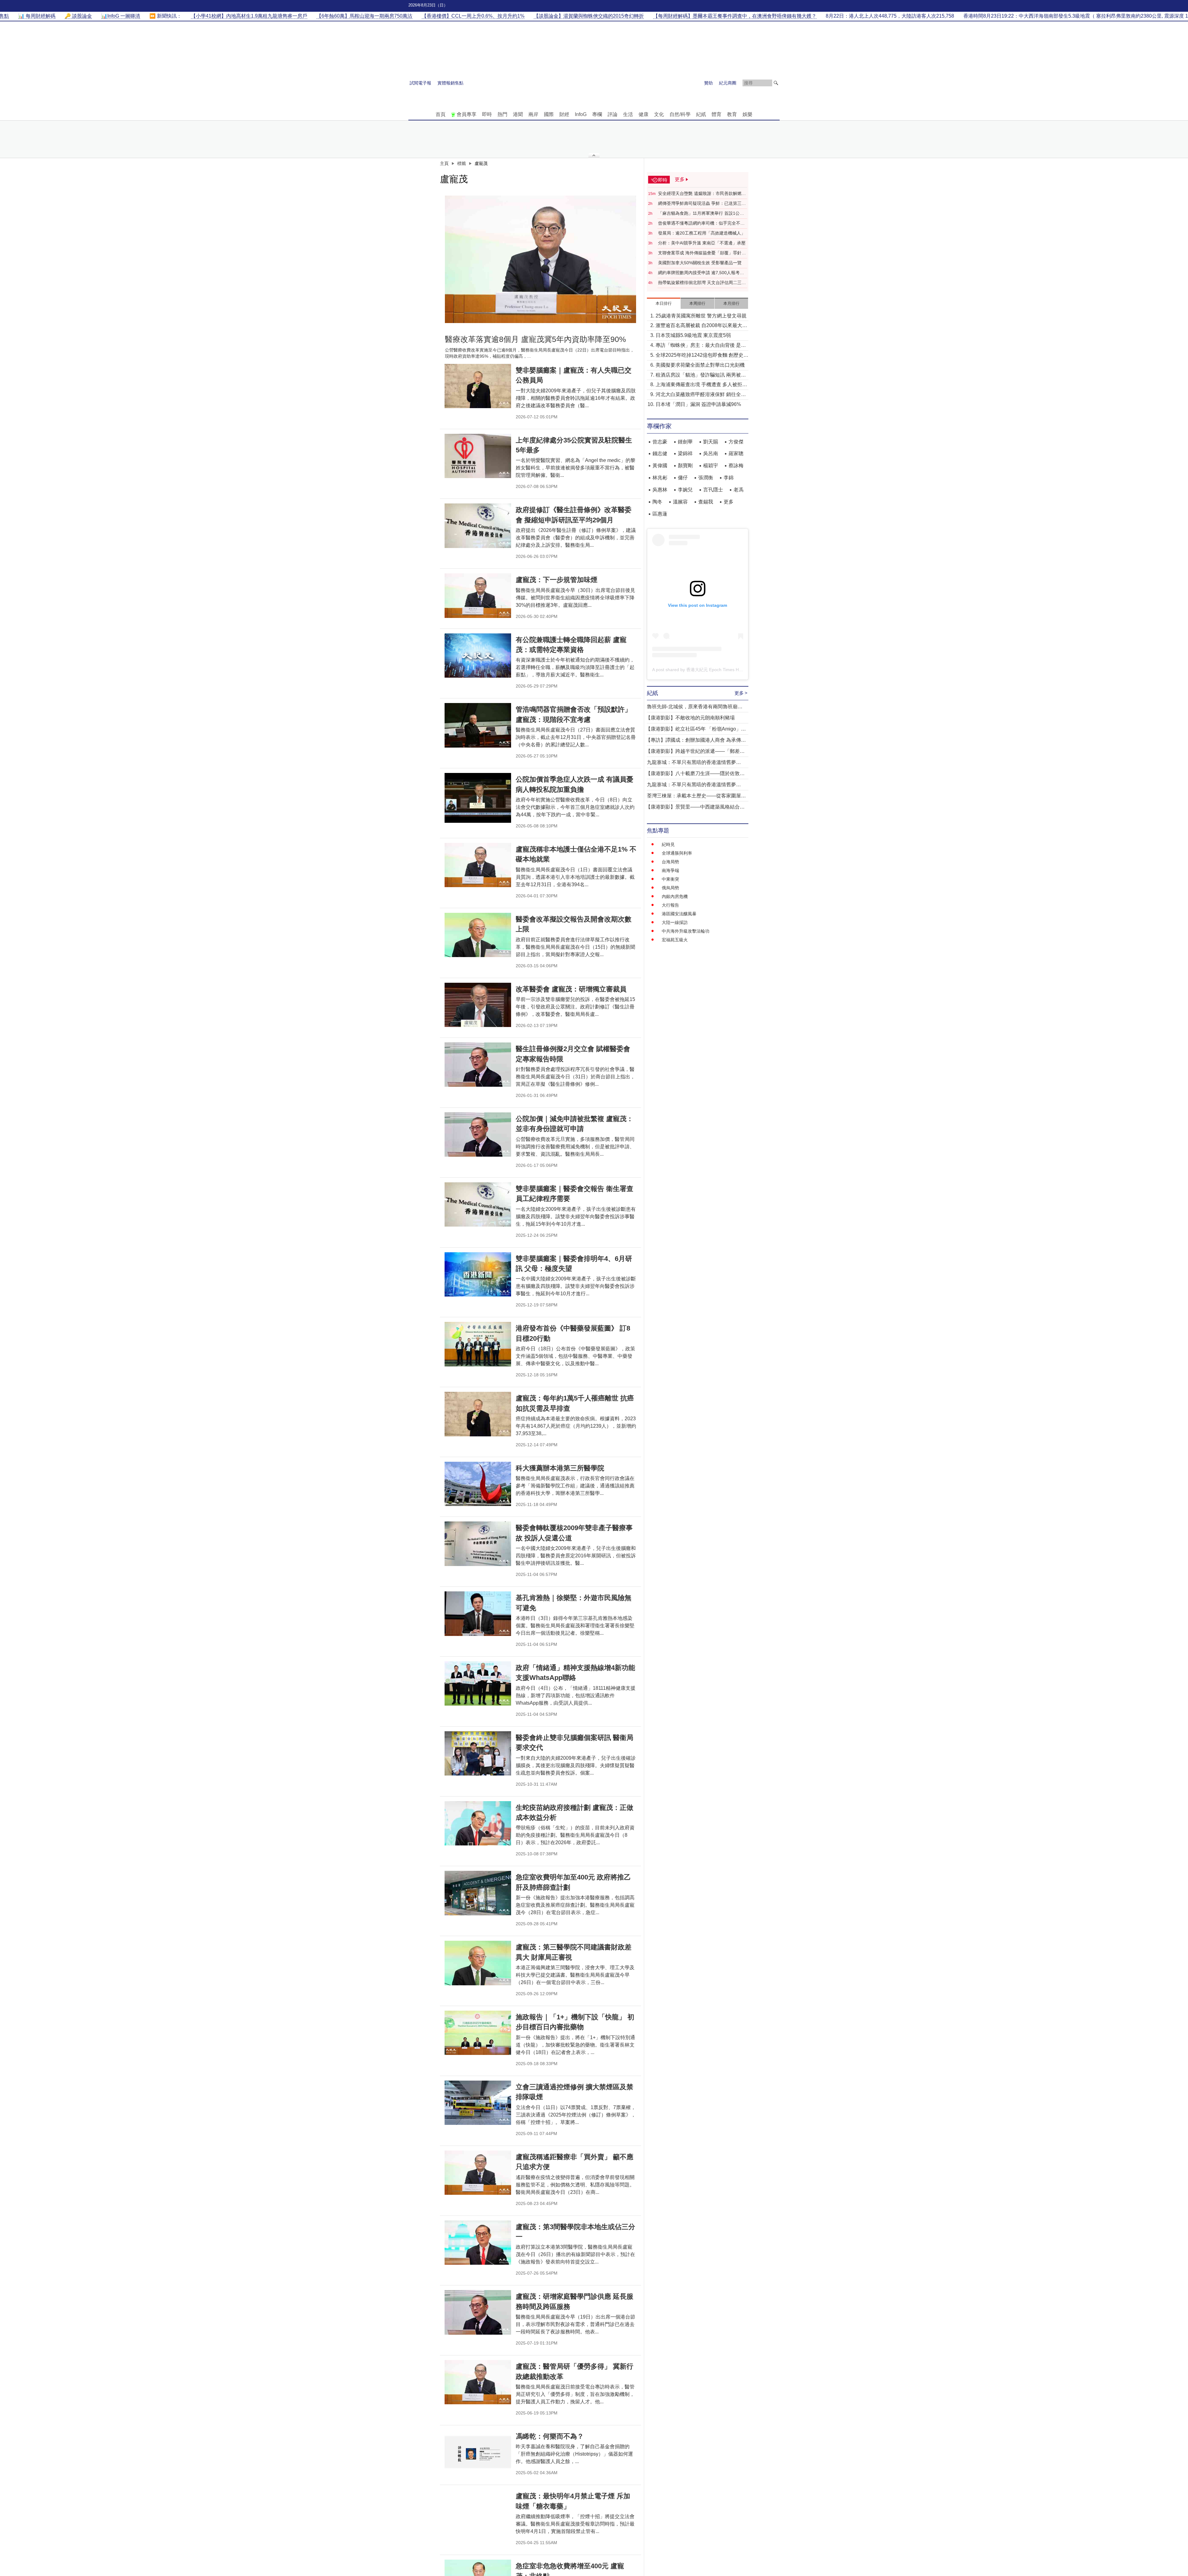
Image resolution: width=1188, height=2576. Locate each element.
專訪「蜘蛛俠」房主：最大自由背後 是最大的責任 (701, 346)
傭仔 (683, 478)
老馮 (738, 490)
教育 (732, 114)
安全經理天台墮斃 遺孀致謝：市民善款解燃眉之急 (702, 194)
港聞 (518, 114)
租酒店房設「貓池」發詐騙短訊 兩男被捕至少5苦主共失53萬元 (701, 375)
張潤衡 (706, 478)
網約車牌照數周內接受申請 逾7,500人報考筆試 (701, 273)
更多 (729, 502)
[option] (540, 259)
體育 (717, 114)
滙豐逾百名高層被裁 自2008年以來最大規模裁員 (701, 326)
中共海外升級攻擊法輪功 (686, 931)
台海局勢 (670, 862)
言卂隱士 (713, 490)
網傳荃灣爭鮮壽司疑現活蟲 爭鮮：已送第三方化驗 (702, 204)
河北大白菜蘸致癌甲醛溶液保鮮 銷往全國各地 (701, 395)
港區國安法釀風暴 (679, 914)
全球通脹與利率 (677, 853)
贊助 (708, 83)
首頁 (441, 114)
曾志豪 (660, 442)
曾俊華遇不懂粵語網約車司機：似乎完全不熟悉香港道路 (701, 223)
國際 (549, 114)
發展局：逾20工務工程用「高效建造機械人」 (702, 233)
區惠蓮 (660, 514)
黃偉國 (660, 466)
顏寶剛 (685, 466)
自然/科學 (680, 114)
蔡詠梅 (736, 466)
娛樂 (747, 114)
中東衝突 (670, 879)
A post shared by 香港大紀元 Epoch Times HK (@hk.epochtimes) (715, 670)
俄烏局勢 (670, 888)
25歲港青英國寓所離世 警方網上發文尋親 (701, 316)
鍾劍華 (685, 442)
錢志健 (660, 453)
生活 (628, 114)
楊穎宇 (711, 466)
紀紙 (701, 114)
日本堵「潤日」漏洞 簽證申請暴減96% (698, 404)
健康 (643, 114)
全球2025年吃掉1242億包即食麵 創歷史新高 (702, 356)
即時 (487, 114)
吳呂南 (711, 453)
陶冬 (657, 502)
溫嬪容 (680, 502)
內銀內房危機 (675, 896)
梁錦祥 (685, 453)
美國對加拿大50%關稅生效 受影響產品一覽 (700, 263)
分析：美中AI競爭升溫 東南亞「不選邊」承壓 (702, 243)
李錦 (729, 478)
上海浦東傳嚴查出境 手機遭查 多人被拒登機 (701, 385)
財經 (564, 114)
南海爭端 (670, 870)
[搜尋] (776, 83)
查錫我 (706, 502)
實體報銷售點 (450, 83)
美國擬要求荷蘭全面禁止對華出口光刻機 (700, 365)
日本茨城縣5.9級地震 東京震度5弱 (693, 335)
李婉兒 (685, 490)
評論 (613, 114)
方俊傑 (736, 442)
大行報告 (670, 905)
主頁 (444, 163)
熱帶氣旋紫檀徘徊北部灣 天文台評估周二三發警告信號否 (702, 283)
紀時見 (668, 844)
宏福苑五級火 (675, 940)
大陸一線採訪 (675, 922)
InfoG (581, 114)
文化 (659, 114)
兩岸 (533, 114)
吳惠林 (660, 490)
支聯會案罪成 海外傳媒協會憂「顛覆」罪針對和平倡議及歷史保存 (702, 253)
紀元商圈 (728, 83)
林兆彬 (660, 478)
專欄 (597, 114)
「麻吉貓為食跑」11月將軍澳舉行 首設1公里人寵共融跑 (701, 214)
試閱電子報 (420, 83)
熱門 (502, 114)
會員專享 (467, 114)
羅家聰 (736, 453)
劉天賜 (711, 442)
